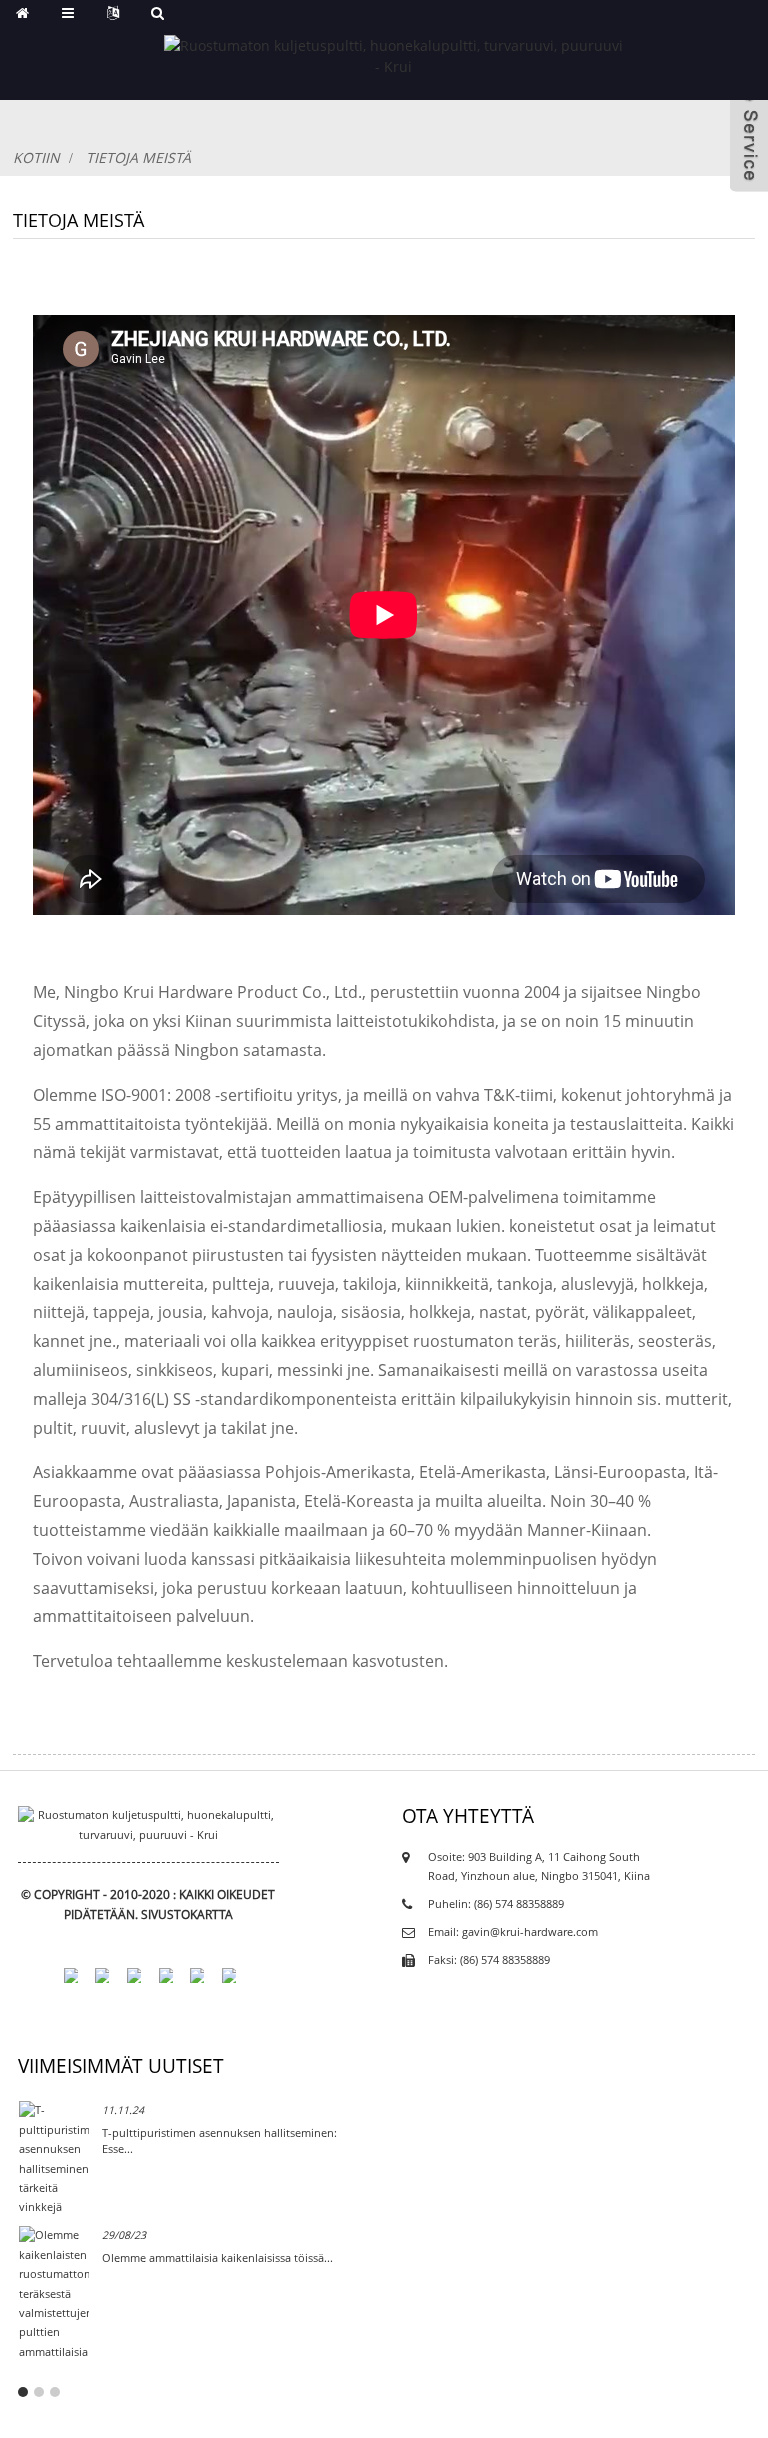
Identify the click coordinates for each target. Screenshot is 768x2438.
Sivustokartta (187, 1914)
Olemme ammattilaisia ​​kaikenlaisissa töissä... (217, 2257)
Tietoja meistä (138, 157)
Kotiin (36, 157)
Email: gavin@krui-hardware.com (513, 1932)
